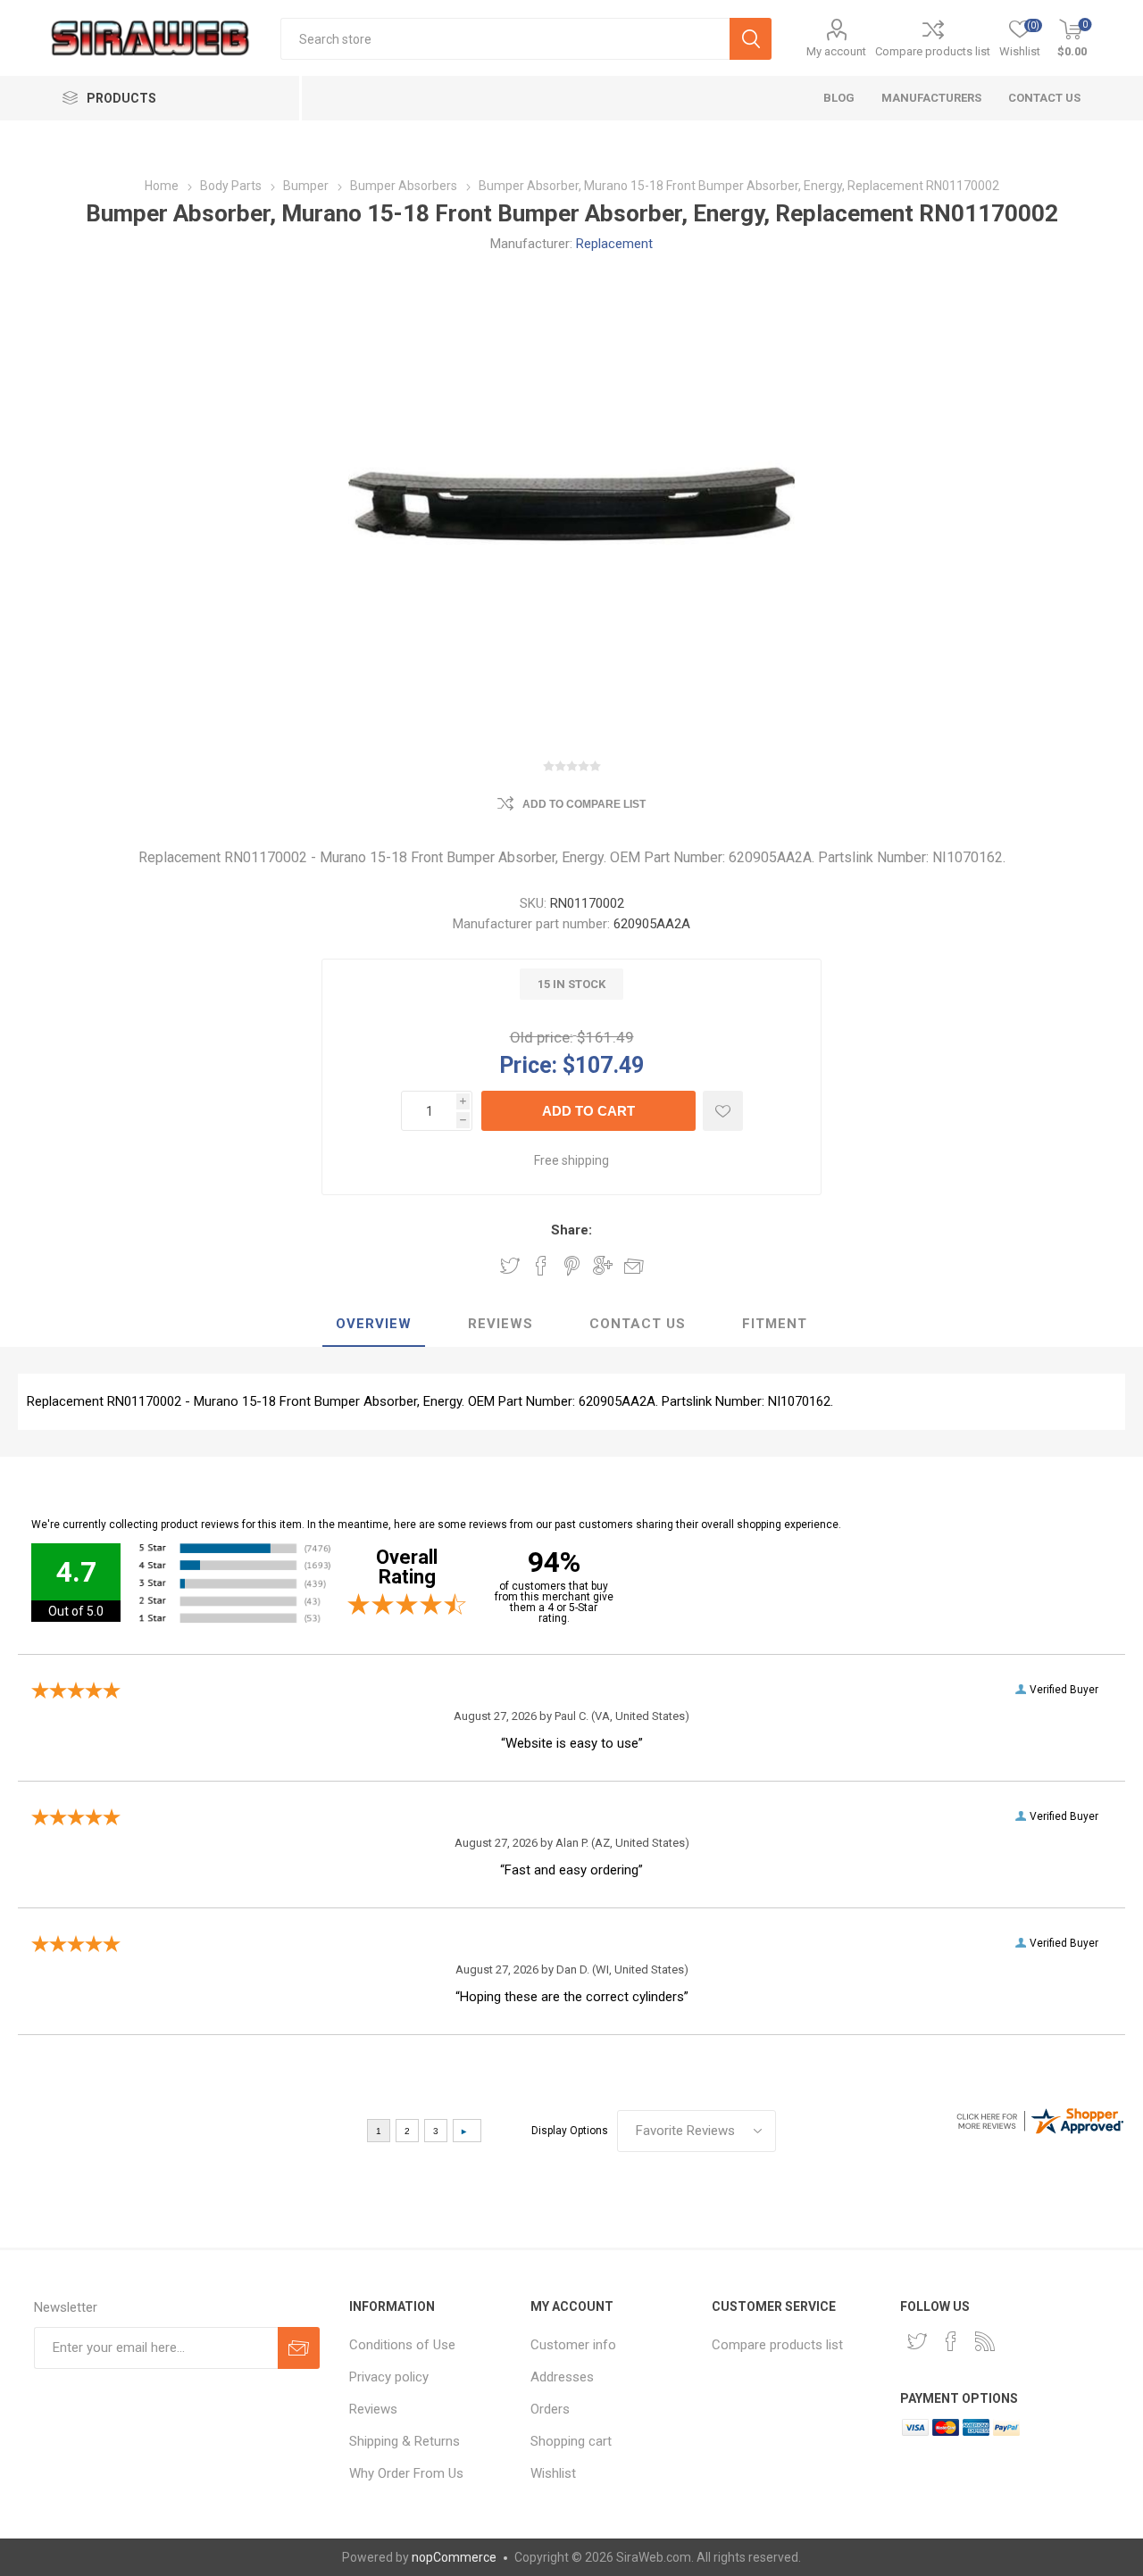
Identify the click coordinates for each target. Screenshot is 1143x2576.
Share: (571, 1230)
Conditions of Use (402, 2345)
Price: (528, 1064)
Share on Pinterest (572, 1266)
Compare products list (933, 51)
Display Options (570, 2131)
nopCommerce (454, 2557)
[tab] (374, 1325)
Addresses (562, 2377)
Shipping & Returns (405, 2441)
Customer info (573, 2345)
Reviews (373, 2409)
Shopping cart (571, 2441)
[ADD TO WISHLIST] (723, 1111)
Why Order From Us (406, 2473)
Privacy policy (389, 2377)
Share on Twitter (510, 1266)
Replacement (614, 244)
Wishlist (553, 2473)
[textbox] (505, 39)
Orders (550, 2409)
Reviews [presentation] (501, 1324)
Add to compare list (584, 804)
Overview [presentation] (374, 1324)
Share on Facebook (541, 1266)
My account (836, 51)
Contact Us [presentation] (638, 1324)
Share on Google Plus (603, 1266)
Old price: (542, 1037)
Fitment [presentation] (775, 1324)
